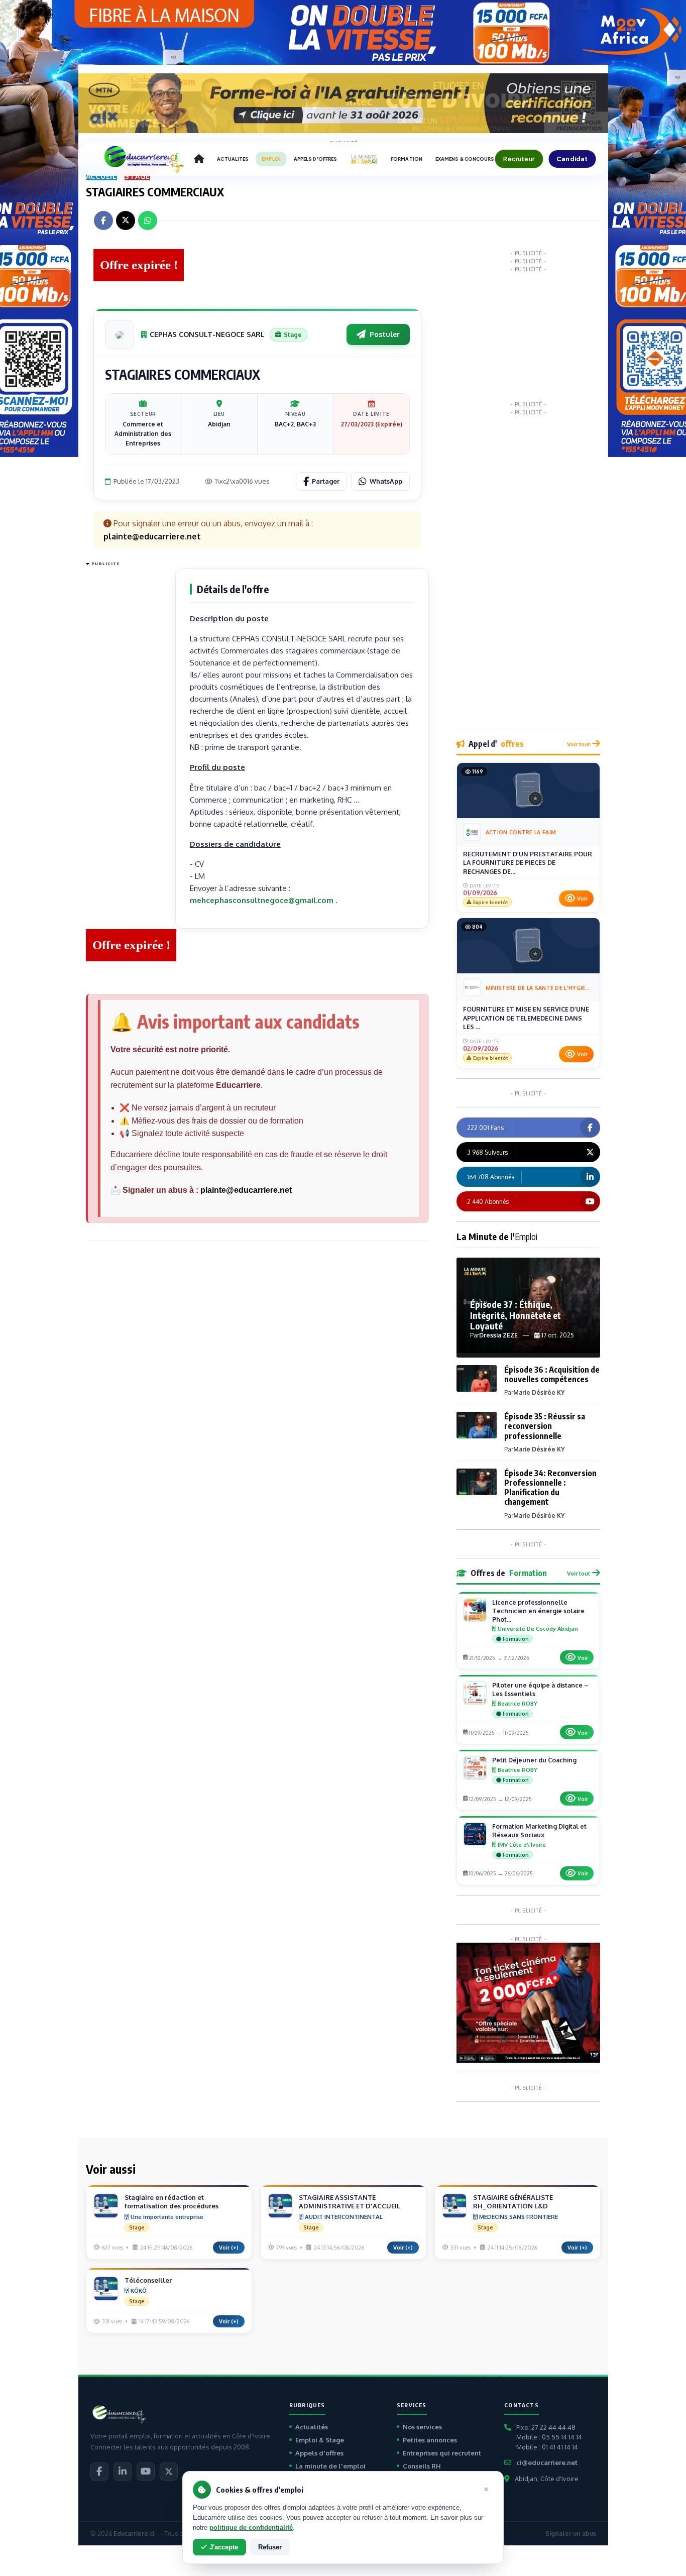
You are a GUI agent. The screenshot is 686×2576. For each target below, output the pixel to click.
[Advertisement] (126, 721)
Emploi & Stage (320, 2440)
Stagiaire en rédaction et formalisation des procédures (171, 2202)
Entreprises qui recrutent (442, 2453)
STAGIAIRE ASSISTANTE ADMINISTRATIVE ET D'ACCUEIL (350, 2202)
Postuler (385, 334)
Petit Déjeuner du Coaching (534, 1760)
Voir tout (579, 744)
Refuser (270, 2547)
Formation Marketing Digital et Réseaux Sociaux (539, 1830)
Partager (326, 481)
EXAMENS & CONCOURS (465, 159)
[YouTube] (146, 2472)
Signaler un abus (571, 2534)
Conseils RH (422, 2466)
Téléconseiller (148, 2280)
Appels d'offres (319, 2453)
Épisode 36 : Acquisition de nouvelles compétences (552, 1374)
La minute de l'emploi (330, 2466)
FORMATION (407, 159)
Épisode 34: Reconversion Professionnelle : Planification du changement (550, 1488)
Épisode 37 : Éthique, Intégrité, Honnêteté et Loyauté (516, 1315)
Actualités (312, 2427)
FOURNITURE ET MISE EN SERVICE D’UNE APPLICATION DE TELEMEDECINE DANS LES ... (526, 1018)
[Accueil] (199, 159)
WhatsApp (386, 481)
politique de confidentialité (251, 2528)
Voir (582, 899)
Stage (137, 176)
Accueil (102, 176)
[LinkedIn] (123, 2472)
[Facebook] (99, 2472)
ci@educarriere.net (547, 2462)
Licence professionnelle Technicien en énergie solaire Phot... (538, 1611)
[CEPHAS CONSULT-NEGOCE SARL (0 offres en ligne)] (120, 334)
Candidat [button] (572, 159)
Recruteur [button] (519, 159)
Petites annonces (430, 2440)
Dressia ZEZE (498, 1335)
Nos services (422, 2427)
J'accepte (224, 2547)
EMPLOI (271, 159)
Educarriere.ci (134, 2534)
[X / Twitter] (169, 2472)
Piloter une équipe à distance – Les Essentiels (540, 1689)
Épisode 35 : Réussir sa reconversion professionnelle (545, 1426)
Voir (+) (229, 2248)
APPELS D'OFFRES (315, 159)
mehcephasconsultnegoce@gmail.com (262, 900)
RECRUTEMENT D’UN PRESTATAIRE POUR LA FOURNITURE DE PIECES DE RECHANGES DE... (528, 863)
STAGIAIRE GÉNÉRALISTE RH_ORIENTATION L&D (513, 2202)
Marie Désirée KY (539, 1392)
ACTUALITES (233, 159)
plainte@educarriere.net (246, 1190)
